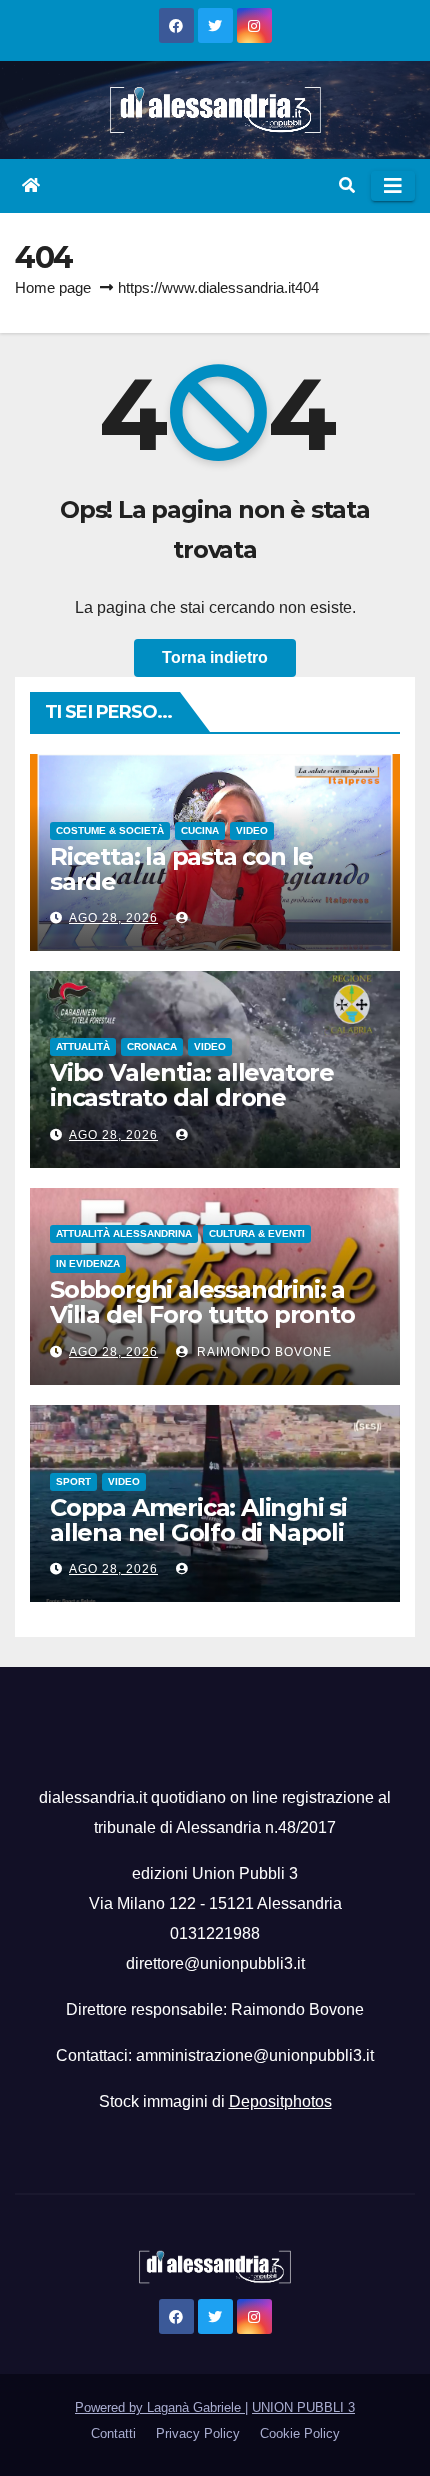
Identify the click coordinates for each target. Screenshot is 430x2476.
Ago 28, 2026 (113, 918)
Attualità (83, 1046)
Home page (53, 287)
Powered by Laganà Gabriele (160, 2407)
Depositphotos (280, 2101)
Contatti (113, 2433)
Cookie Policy (300, 2433)
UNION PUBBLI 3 (303, 2407)
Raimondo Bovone (262, 1352)
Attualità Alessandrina (124, 1233)
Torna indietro (215, 657)
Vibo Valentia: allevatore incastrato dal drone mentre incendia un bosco (204, 1097)
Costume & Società (110, 830)
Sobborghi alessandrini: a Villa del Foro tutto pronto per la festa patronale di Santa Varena (202, 1327)
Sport (73, 1481)
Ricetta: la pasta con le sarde (181, 869)
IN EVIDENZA (88, 1263)
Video (252, 830)
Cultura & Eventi (257, 1233)
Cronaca (152, 1046)
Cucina (200, 830)
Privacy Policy (198, 2433)
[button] (347, 185)
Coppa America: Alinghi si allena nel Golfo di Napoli (198, 1520)
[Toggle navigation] (393, 186)
